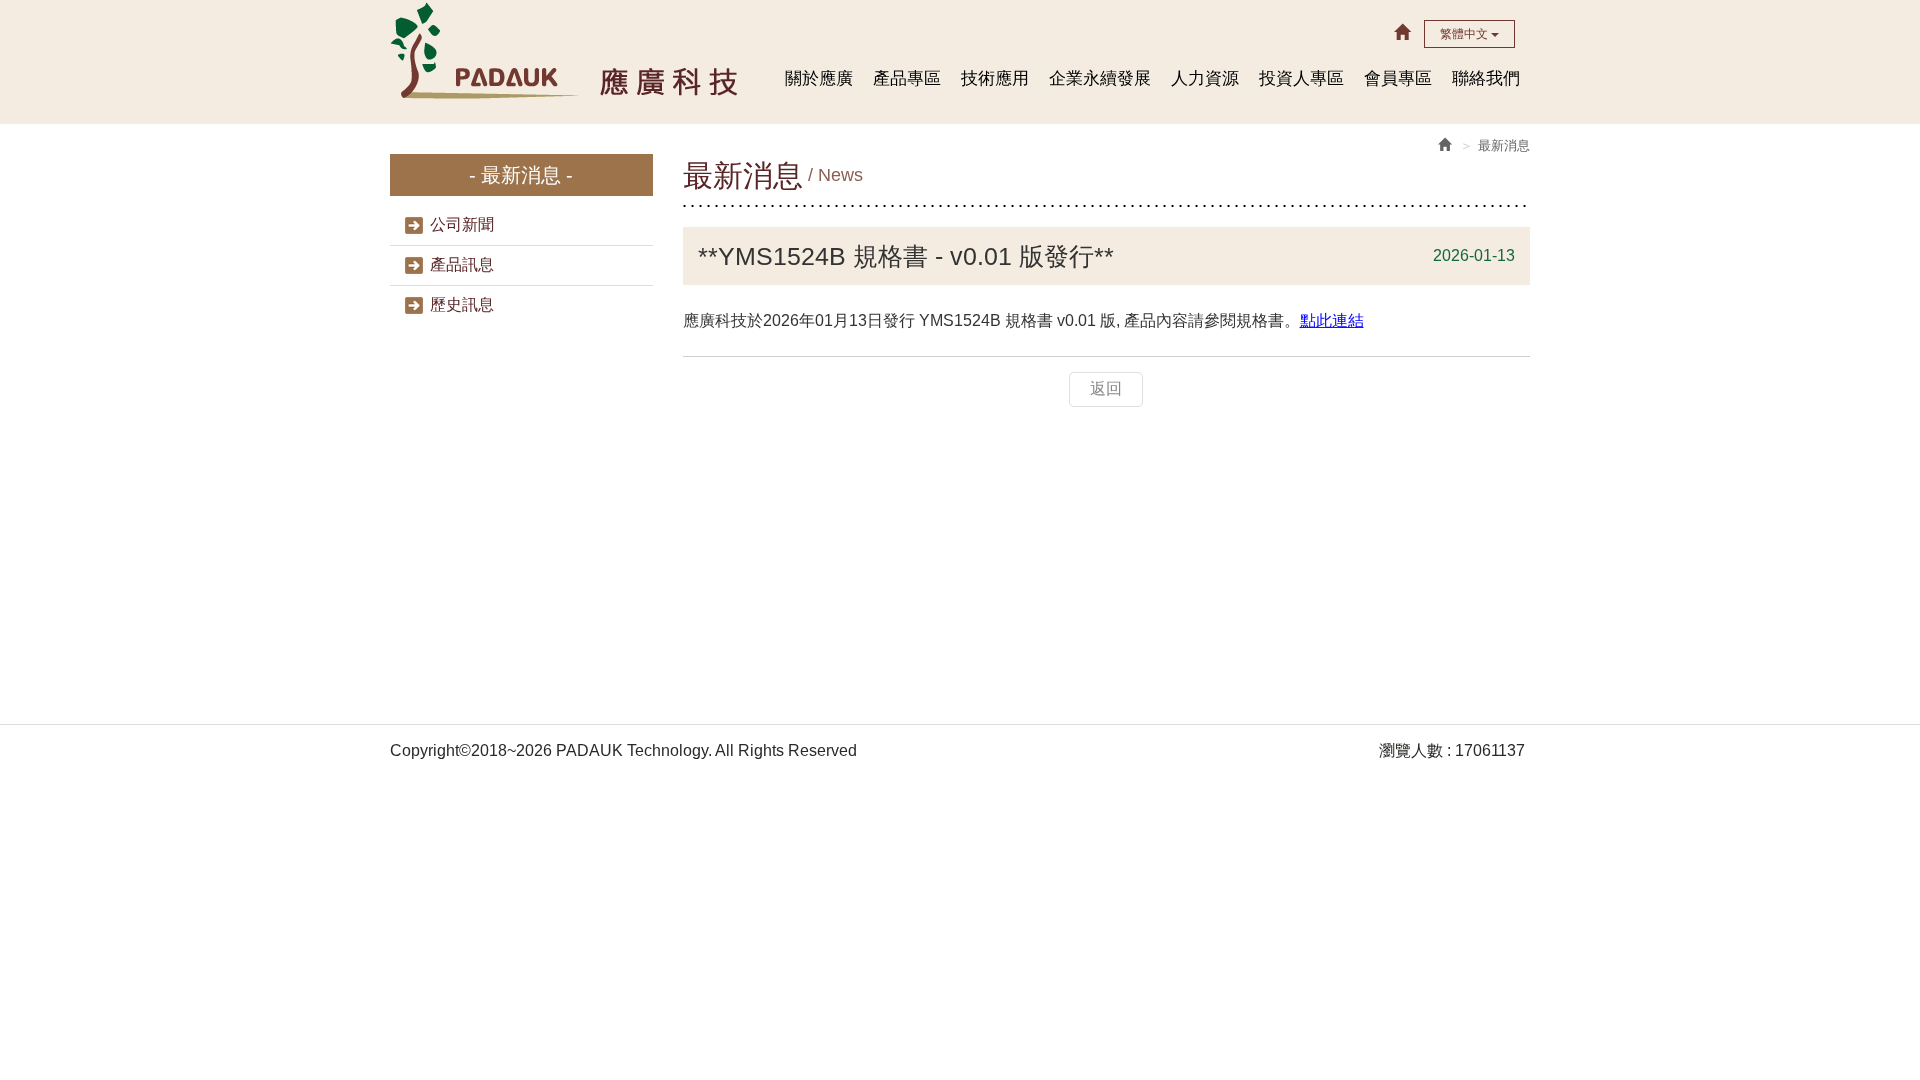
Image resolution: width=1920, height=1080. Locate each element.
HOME (566, 49)
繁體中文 (1465, 34)
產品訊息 (462, 264)
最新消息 (1504, 145)
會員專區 (1398, 78)
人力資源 (1205, 78)
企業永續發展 (1100, 78)
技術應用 (995, 78)
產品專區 (907, 78)
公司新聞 (462, 224)
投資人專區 (1301, 78)
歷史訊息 (462, 304)
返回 (1106, 388)
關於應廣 (819, 78)
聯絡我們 (1486, 78)
